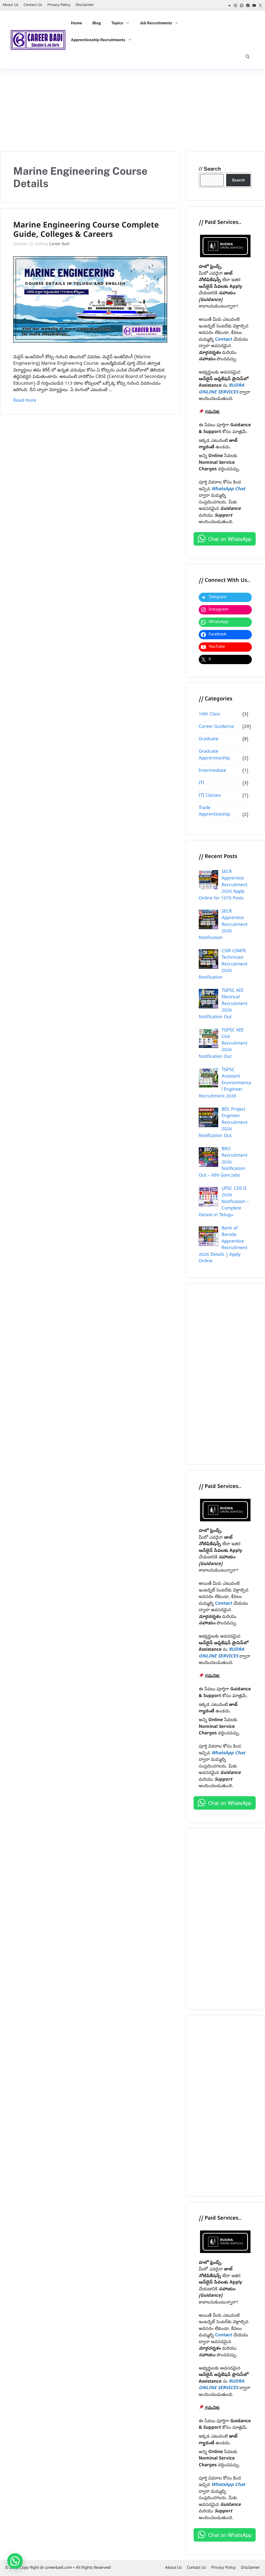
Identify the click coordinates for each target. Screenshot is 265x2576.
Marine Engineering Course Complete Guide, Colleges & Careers (86, 231)
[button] (248, 57)
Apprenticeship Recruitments (98, 40)
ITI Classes (210, 796)
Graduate (209, 739)
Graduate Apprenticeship (214, 755)
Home (76, 23)
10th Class (209, 714)
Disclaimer (85, 5)
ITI (201, 783)
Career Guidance (216, 727)
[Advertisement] (132, 108)
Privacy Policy (59, 5)
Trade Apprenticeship (214, 812)
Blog (97, 23)
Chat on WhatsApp (230, 539)
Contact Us (33, 5)
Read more (25, 401)
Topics (117, 23)
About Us (10, 5)
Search (212, 169)
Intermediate (212, 771)
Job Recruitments (156, 23)
